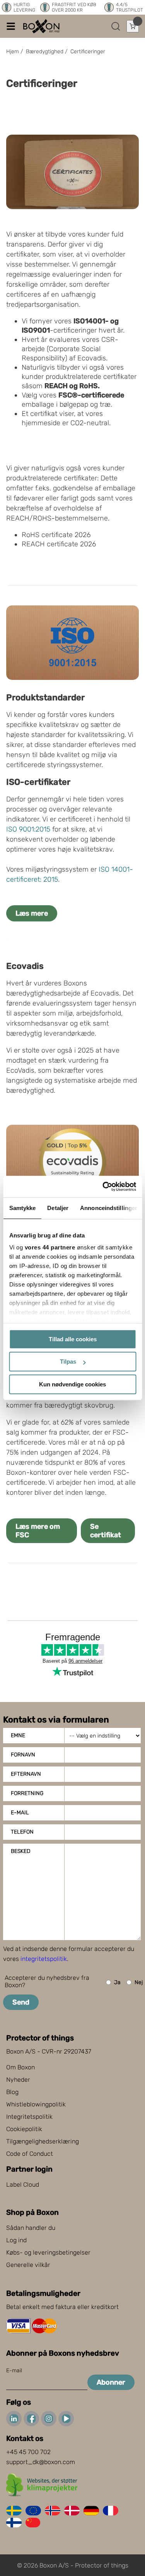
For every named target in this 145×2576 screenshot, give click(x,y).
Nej (139, 1982)
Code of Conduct (30, 2154)
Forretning (27, 1793)
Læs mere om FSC (38, 1531)
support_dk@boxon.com (41, 2462)
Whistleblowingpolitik (36, 2104)
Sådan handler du (31, 2228)
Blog (12, 2092)
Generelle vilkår (28, 2265)
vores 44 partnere (50, 1247)
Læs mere (32, 913)
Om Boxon (20, 2067)
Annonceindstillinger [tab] (109, 1208)
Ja (117, 1982)
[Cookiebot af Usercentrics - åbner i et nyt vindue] (103, 1187)
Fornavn (23, 1755)
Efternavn (26, 1774)
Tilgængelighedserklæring (43, 2141)
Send (21, 2002)
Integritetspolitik (29, 2117)
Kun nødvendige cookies (72, 1384)
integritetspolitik (44, 1959)
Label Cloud (23, 2185)
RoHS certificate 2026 (56, 535)
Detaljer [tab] (58, 1208)
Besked (20, 1851)
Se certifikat (106, 1531)
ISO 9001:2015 (28, 829)
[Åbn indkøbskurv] (133, 26)
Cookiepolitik (24, 2129)
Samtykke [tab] (22, 1208)
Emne (18, 1735)
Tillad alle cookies (73, 1339)
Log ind (16, 2240)
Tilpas (68, 1362)
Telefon (22, 1832)
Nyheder (18, 2080)
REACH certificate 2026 (59, 544)
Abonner (111, 2382)
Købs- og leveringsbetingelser (48, 2252)
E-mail (20, 1813)
